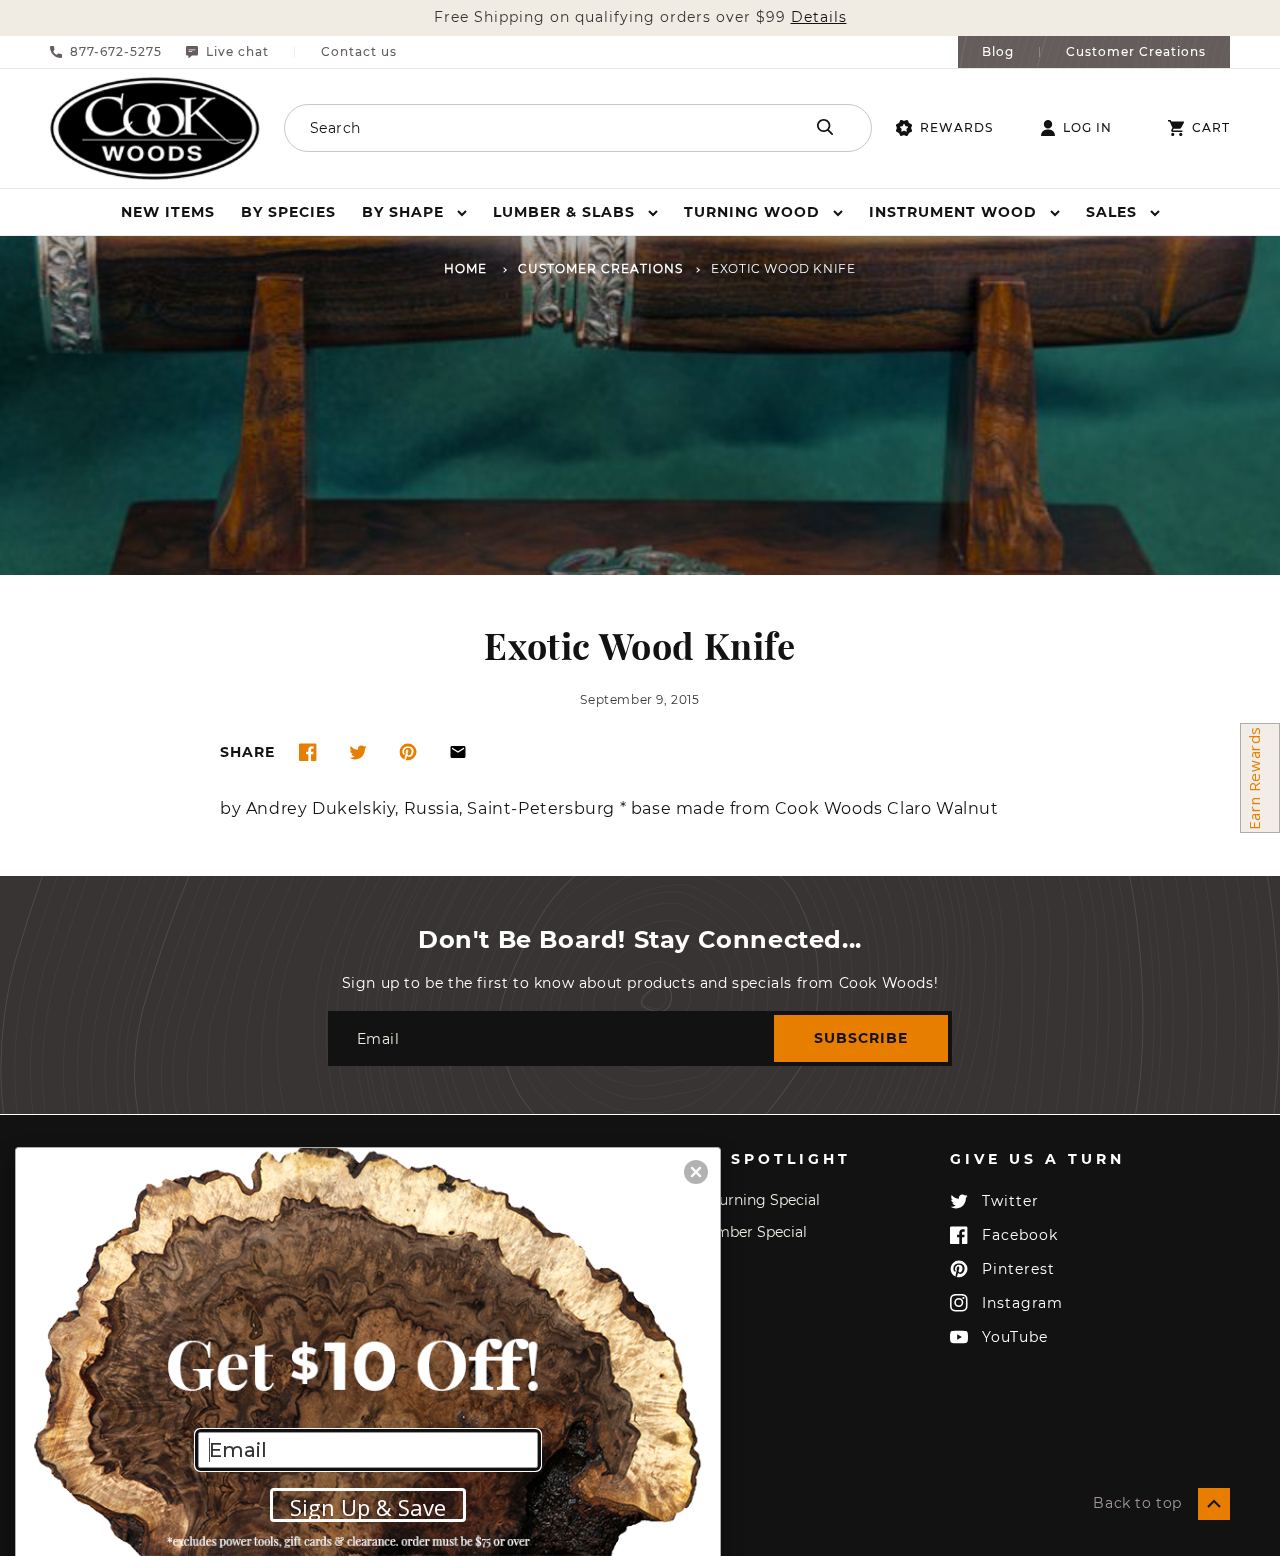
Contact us (359, 52)
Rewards (956, 127)
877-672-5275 (116, 52)
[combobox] (520, 128)
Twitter (1010, 1201)
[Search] (825, 127)
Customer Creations (1136, 52)
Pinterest (1018, 1269)
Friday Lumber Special (728, 1232)
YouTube (1015, 1337)
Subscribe (861, 1038)
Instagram (1022, 1303)
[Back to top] (1214, 1504)
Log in (1087, 128)
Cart (1211, 128)
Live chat (237, 52)
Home (465, 269)
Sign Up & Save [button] (368, 1507)
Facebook (1020, 1235)
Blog (998, 52)
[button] (414, 212)
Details (819, 17)
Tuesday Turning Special (735, 1200)
